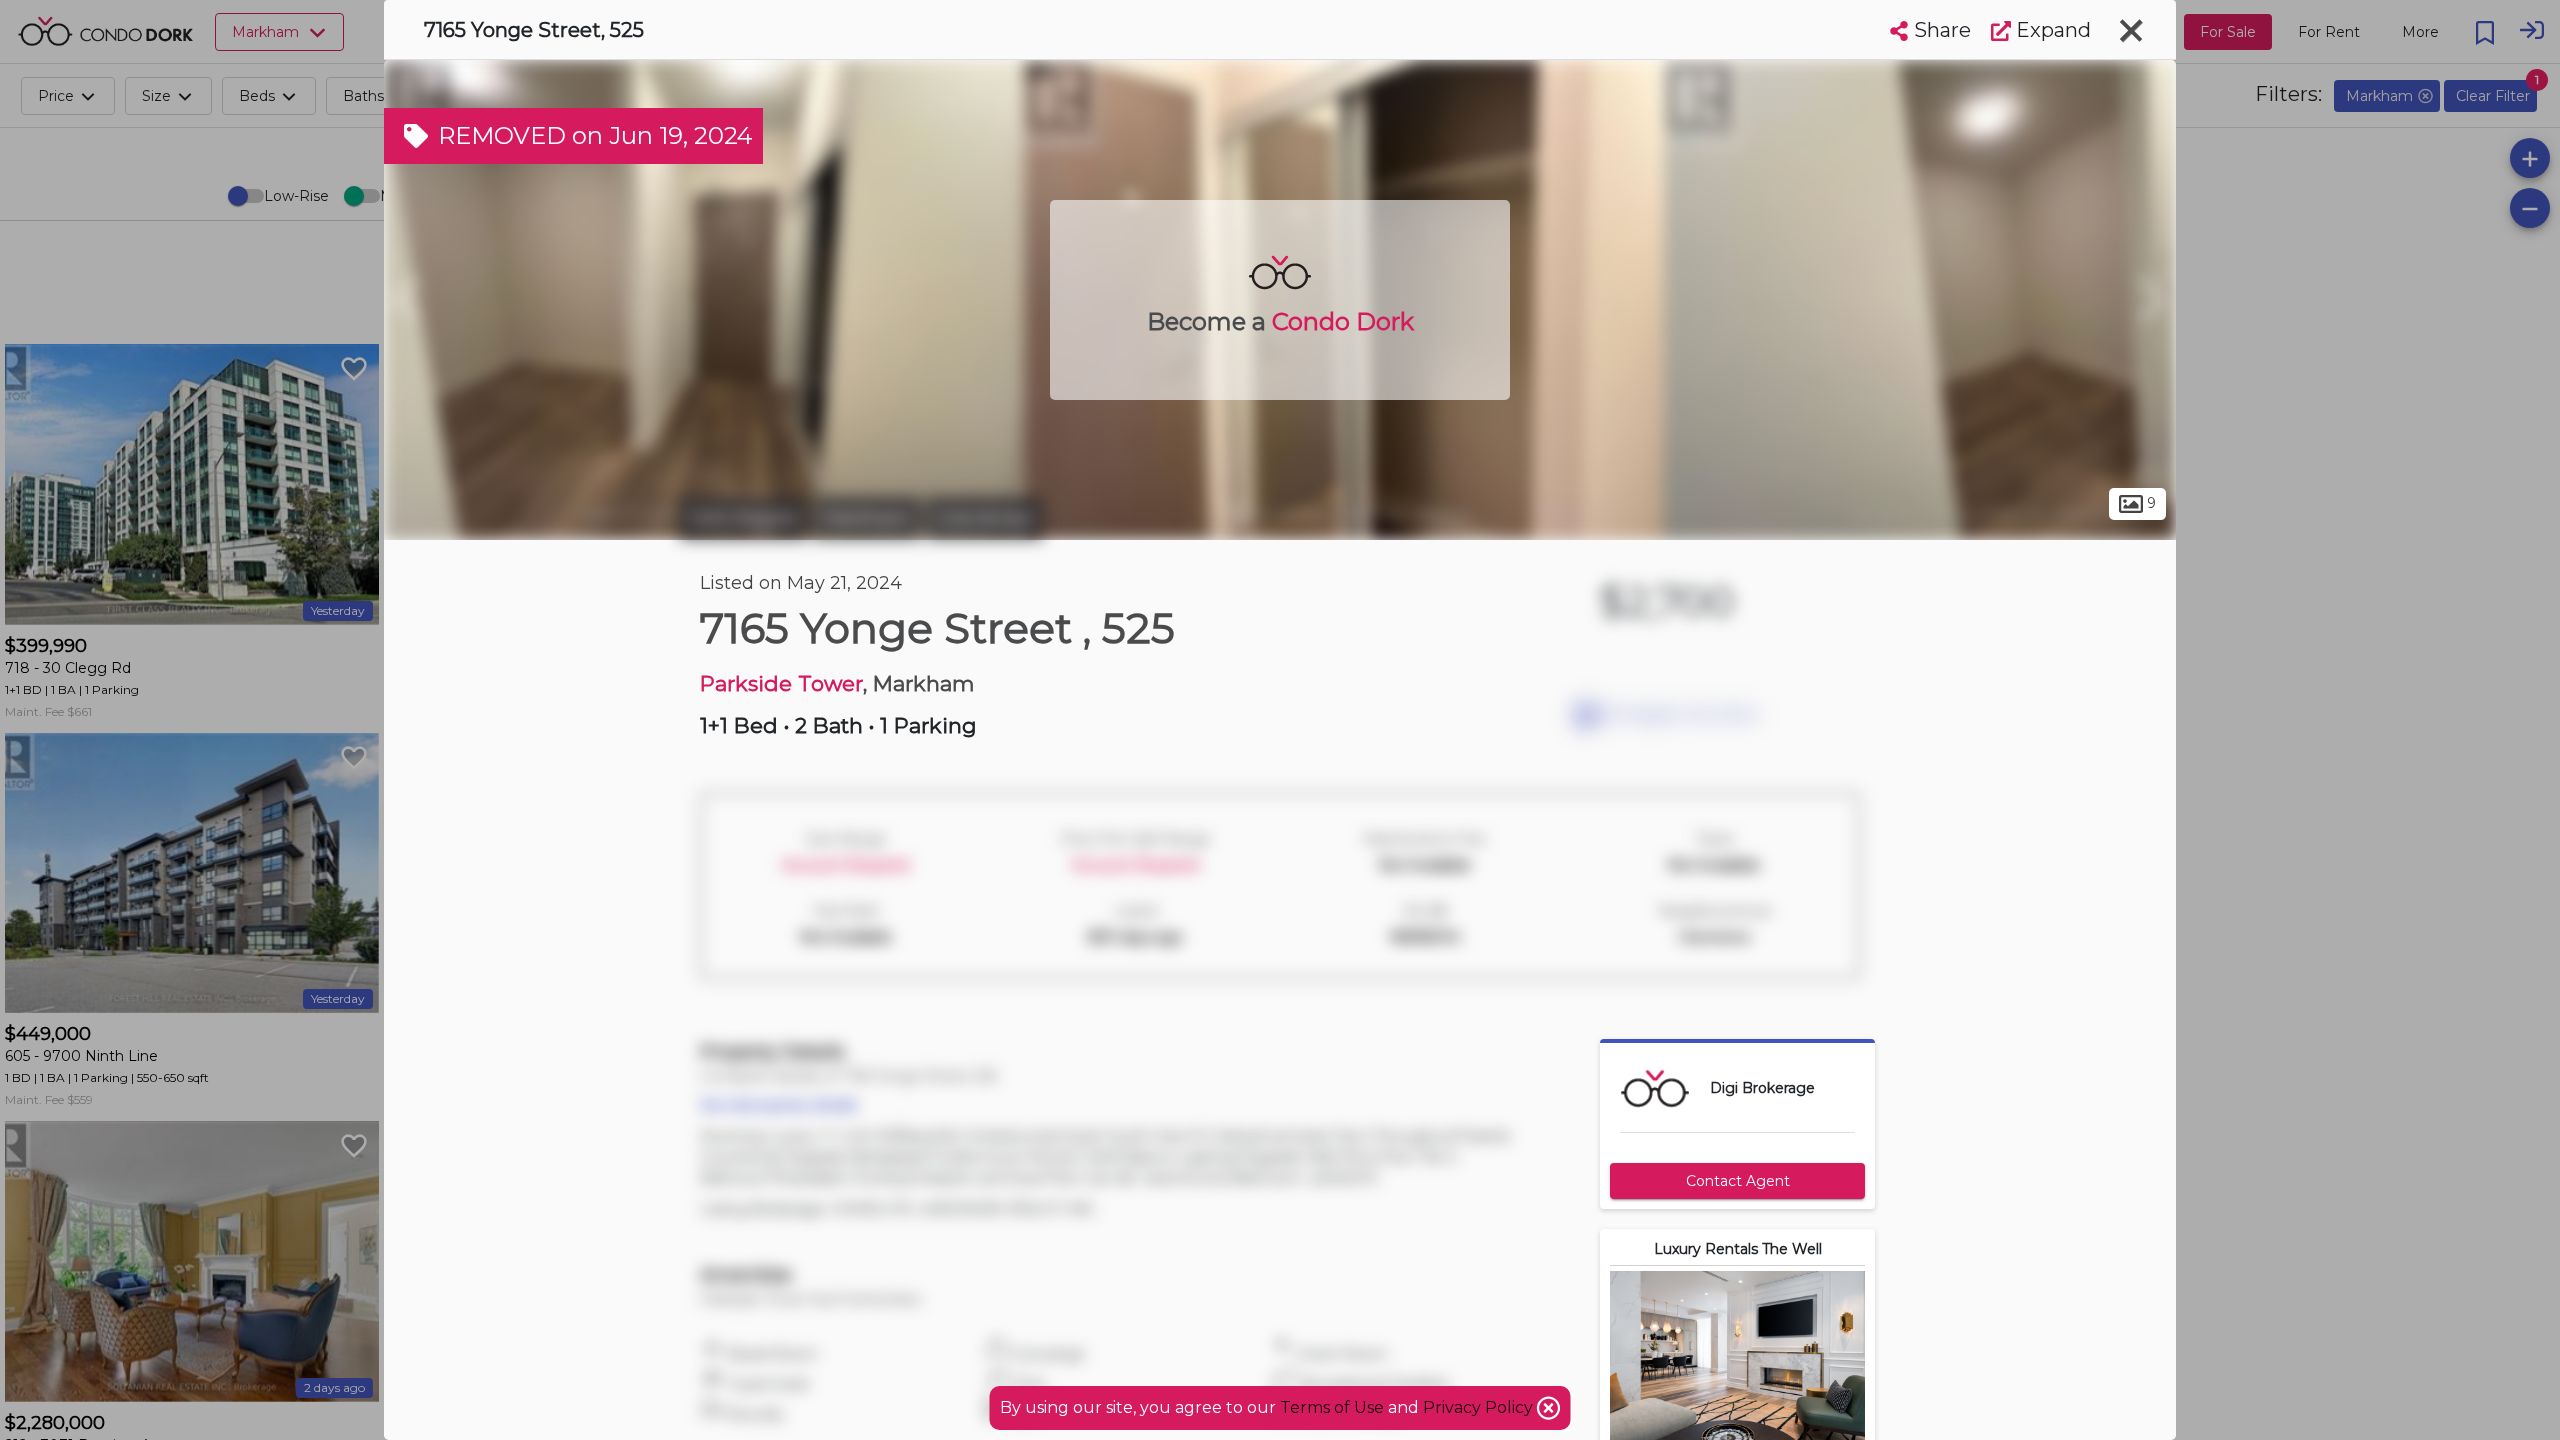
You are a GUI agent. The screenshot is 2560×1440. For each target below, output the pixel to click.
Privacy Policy (1480, 1407)
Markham (867, 518)
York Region (744, 518)
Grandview (984, 518)
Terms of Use (1332, 1407)
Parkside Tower (781, 683)
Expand (2051, 30)
